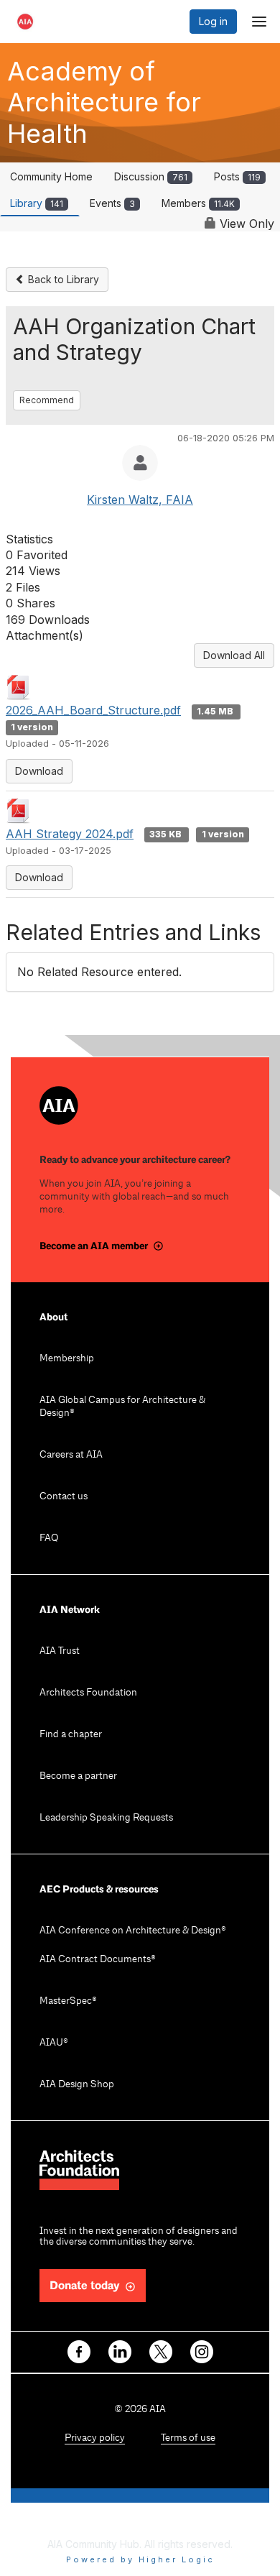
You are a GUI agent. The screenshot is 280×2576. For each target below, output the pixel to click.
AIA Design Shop (77, 2085)
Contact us (64, 1497)
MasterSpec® (68, 2001)
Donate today (85, 2286)
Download (39, 771)
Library (37, 203)
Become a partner (78, 1776)
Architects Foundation (88, 1693)
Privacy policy (95, 2438)
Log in (213, 21)
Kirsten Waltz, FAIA (140, 500)
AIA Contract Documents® (98, 1960)
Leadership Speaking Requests (106, 1818)
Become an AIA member (94, 1246)
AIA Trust (60, 1651)
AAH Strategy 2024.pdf (70, 834)
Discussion (151, 176)
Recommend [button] (47, 400)
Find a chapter (71, 1735)
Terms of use (188, 2438)
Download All (234, 655)
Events (112, 203)
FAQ (49, 1538)
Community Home (51, 176)
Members (198, 203)
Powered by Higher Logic (140, 2559)
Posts (237, 176)
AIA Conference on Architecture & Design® (133, 1931)
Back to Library (62, 279)
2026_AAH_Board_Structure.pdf (93, 710)
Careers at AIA (71, 1455)
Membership (67, 1359)
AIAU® (54, 2043)
